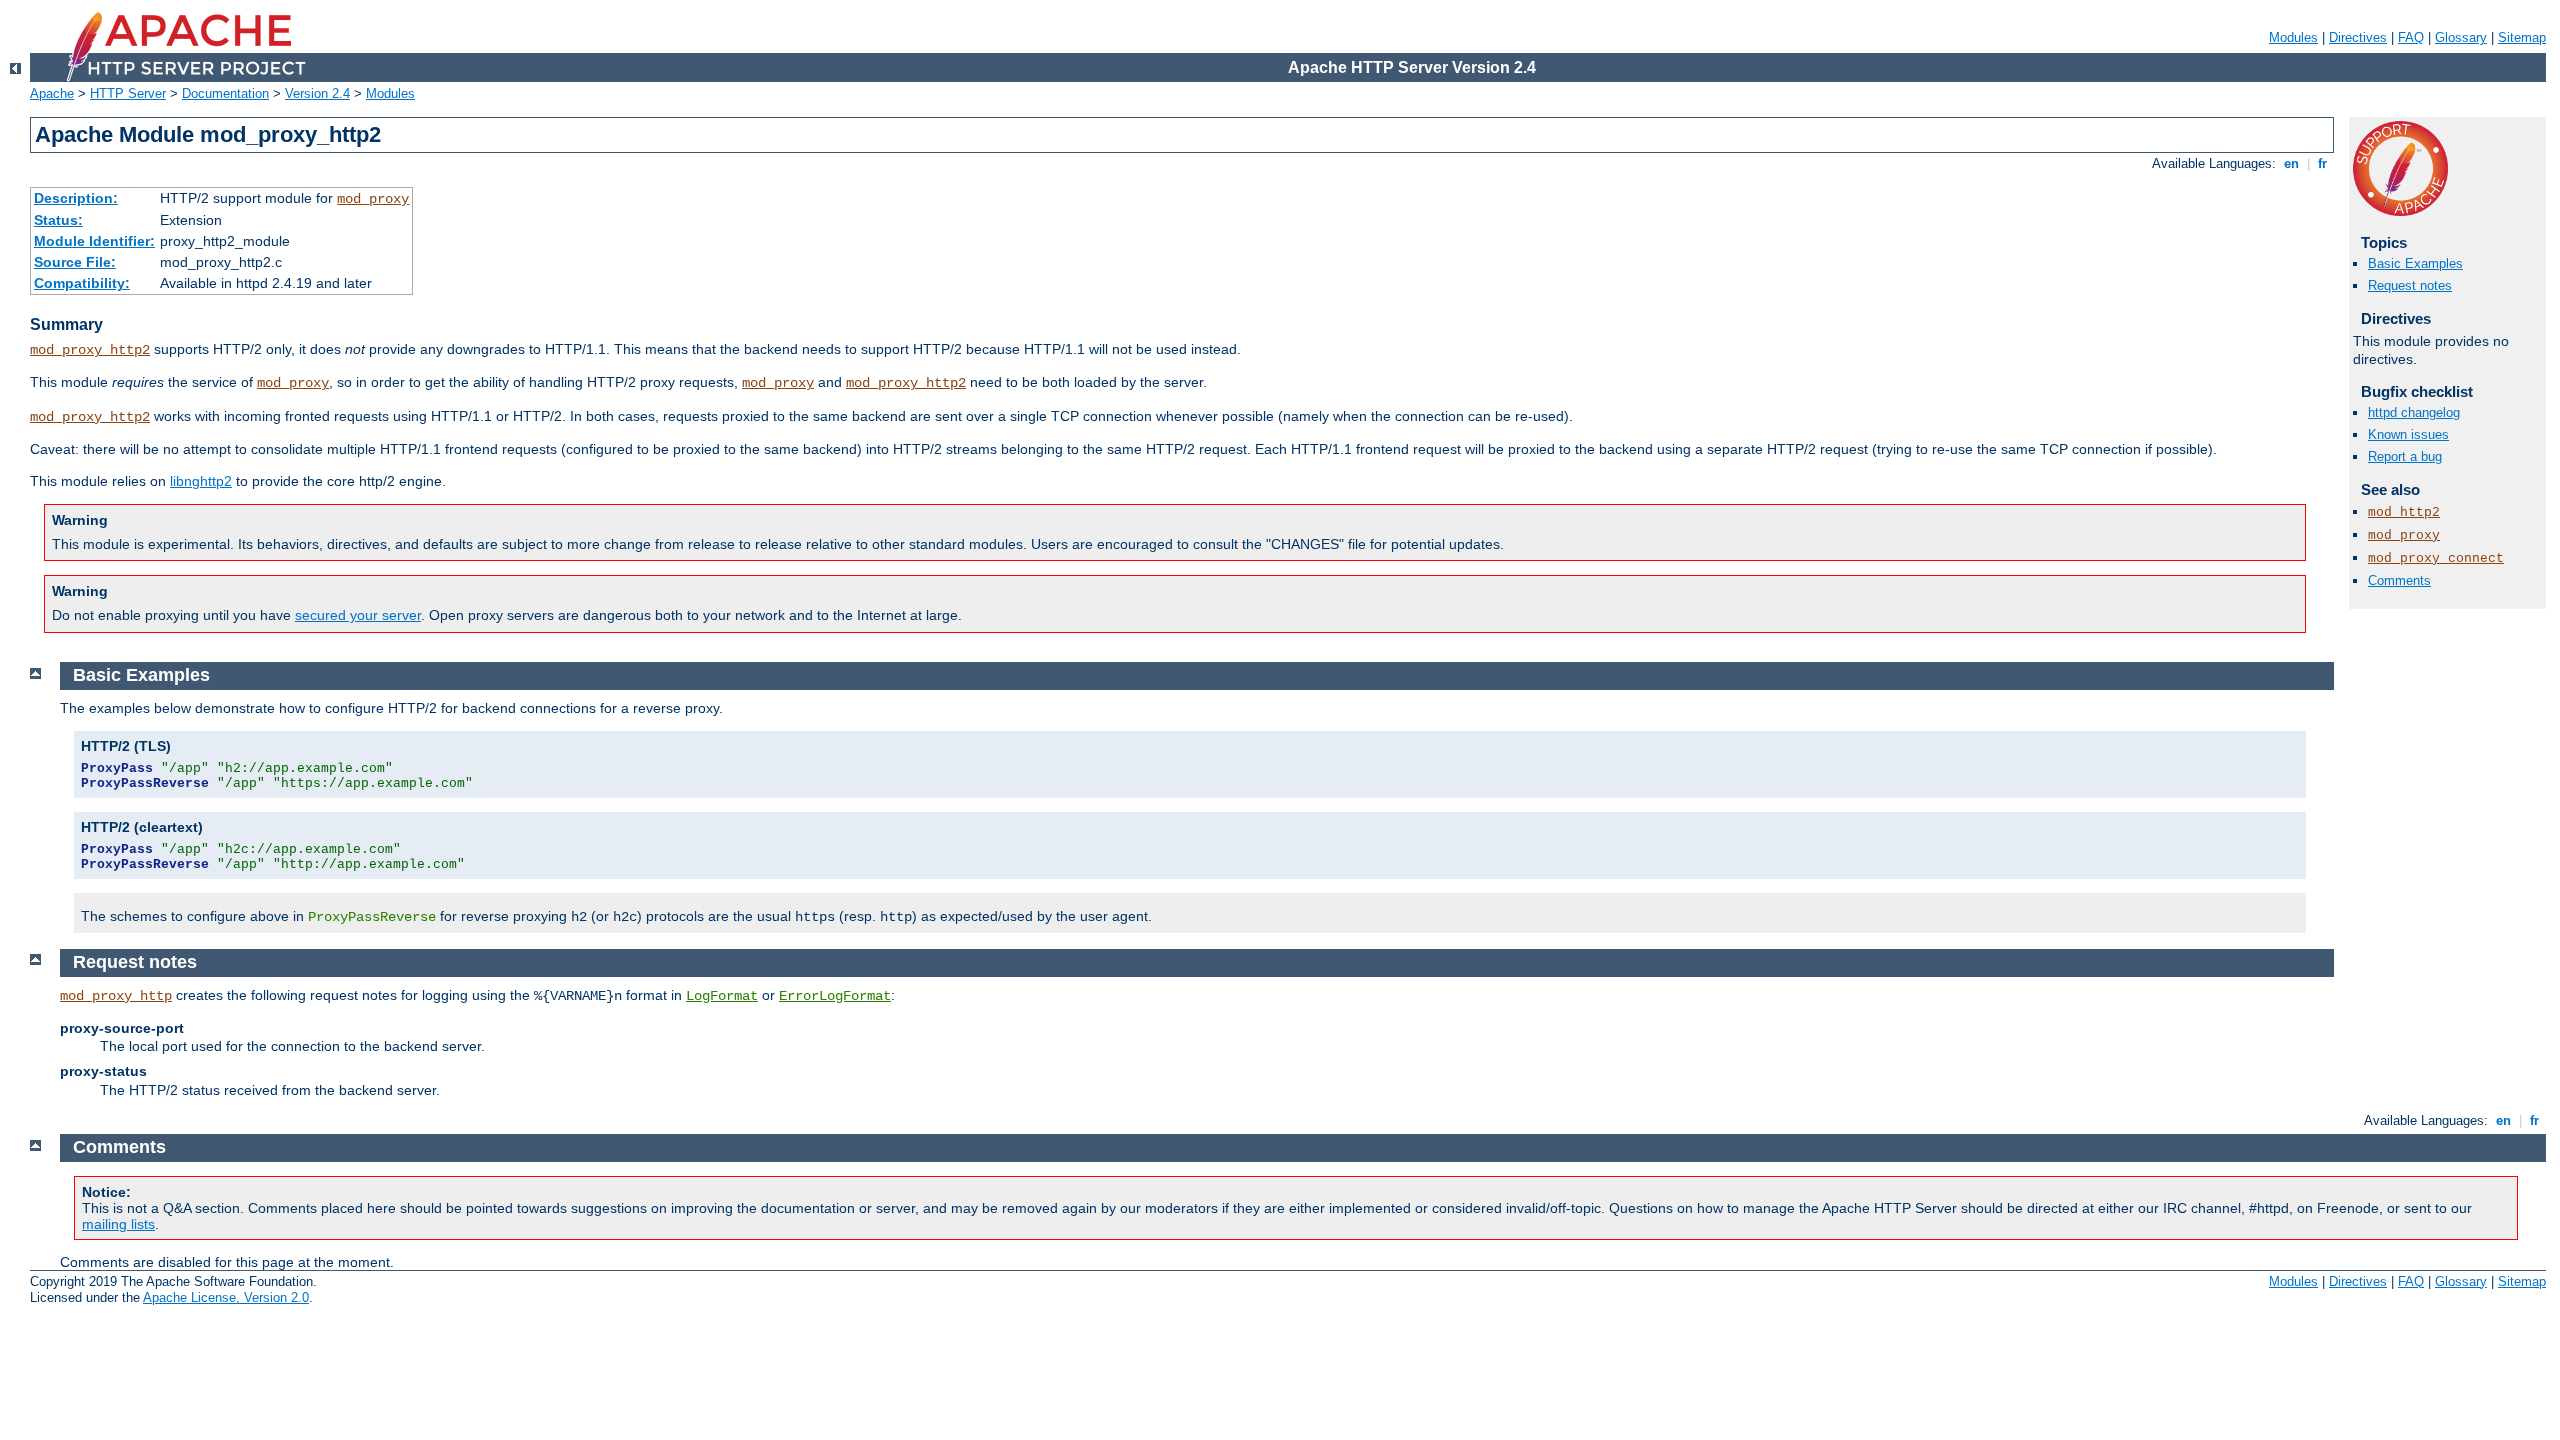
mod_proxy (373, 199)
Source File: (75, 262)
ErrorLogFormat (835, 996)
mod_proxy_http (116, 996)
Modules (2293, 37)
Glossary (2461, 37)
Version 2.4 (317, 93)
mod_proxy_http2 (90, 350)
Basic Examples (2415, 263)
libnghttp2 (201, 481)
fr (2322, 163)
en (2291, 163)
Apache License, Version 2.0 (226, 1297)
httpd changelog (2414, 412)
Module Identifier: (94, 241)
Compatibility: (82, 283)
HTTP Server (128, 93)
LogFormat (722, 996)
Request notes (2410, 285)
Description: (76, 198)
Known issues (2408, 434)
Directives (2358, 37)
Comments (2399, 580)
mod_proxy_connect (2436, 558)
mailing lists (118, 1224)
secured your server (358, 615)
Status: (58, 220)
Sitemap (2522, 37)
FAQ (2411, 37)
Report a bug (2405, 456)
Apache (52, 93)
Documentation (225, 93)
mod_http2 (2404, 512)
